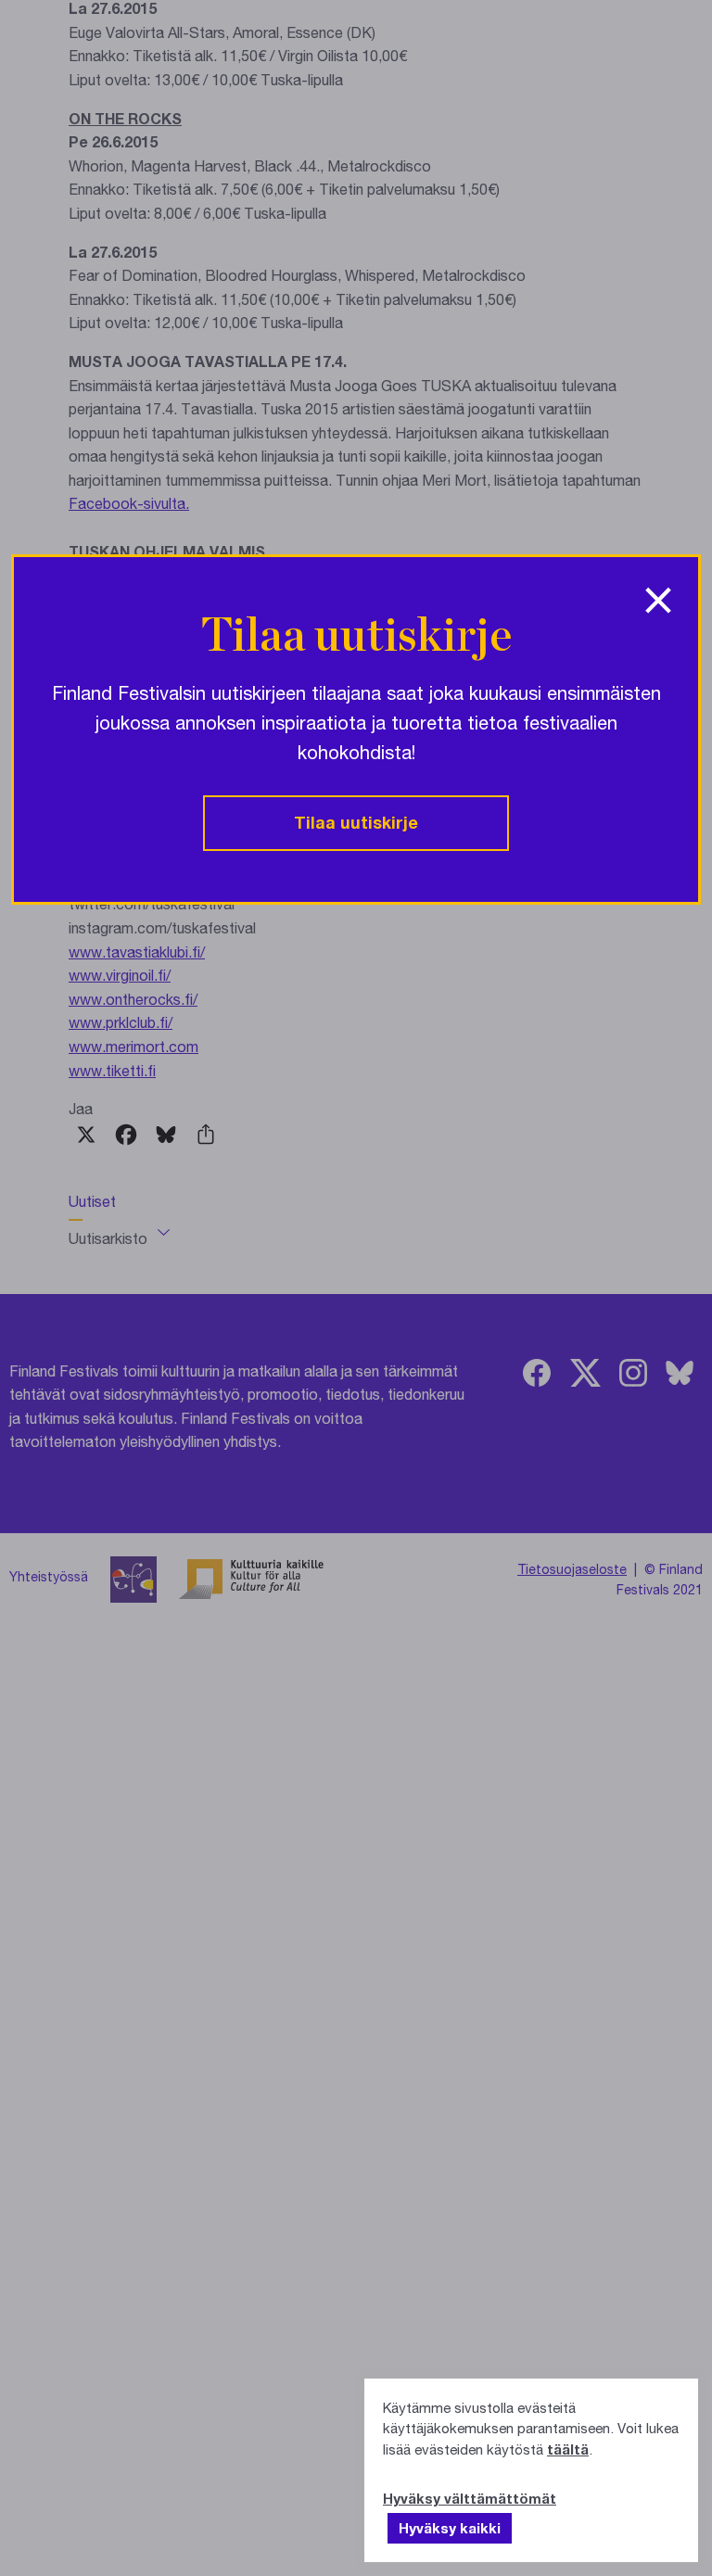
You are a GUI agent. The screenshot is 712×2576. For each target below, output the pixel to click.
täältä (568, 2449)
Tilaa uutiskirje (356, 822)
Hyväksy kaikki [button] (450, 2528)
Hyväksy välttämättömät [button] (470, 2498)
